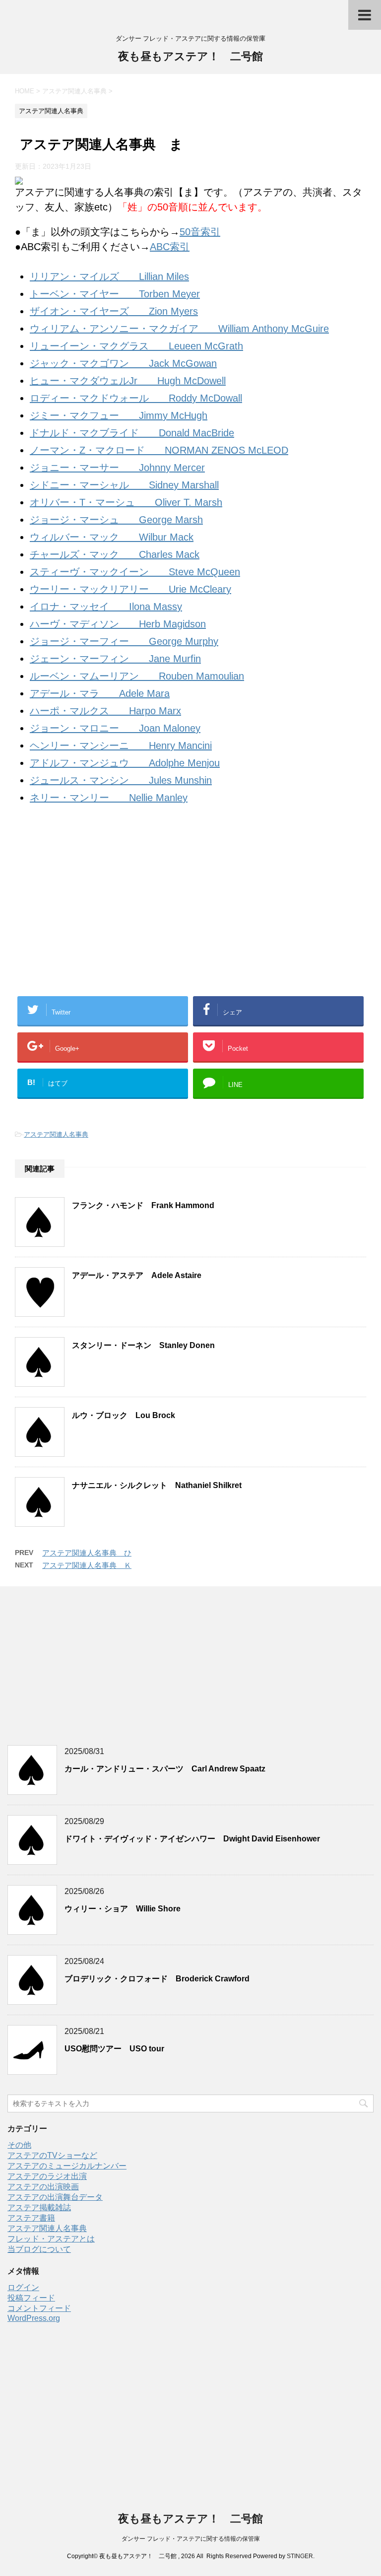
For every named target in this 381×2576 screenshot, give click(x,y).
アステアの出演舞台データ (55, 2197)
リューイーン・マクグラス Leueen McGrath (136, 346)
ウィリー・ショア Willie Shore (123, 1909)
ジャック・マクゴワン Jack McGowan (123, 363)
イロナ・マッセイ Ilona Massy (106, 607)
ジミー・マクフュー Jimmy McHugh (119, 415)
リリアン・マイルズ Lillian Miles (109, 276)
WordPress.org (34, 2318)
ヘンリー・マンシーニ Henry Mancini (121, 746)
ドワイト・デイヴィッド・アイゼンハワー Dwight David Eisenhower (192, 1839)
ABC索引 (170, 247)
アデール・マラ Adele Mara (100, 693)
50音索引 (200, 232)
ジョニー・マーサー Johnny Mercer (117, 468)
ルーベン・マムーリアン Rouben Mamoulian (137, 676)
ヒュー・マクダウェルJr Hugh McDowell (128, 381)
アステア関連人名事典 (56, 1134)
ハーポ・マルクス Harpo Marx (105, 711)
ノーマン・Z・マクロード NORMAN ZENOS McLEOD (159, 450)
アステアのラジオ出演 (47, 2176)
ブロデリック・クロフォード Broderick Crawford (157, 1979)
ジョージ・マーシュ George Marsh (116, 520)
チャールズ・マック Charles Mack (115, 554)
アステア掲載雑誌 (39, 2207)
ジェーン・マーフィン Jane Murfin (115, 659)
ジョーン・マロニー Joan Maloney (115, 728)
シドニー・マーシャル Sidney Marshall (124, 485)
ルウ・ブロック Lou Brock (124, 1415)
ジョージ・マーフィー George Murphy (124, 641)
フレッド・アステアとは (51, 2239)
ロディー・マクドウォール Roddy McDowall (136, 398)
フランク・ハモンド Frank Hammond (143, 1205)
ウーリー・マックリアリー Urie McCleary (130, 589)
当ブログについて (39, 2249)
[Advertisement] (190, 914)
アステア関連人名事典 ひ (87, 1553)
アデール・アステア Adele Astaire (137, 1275)
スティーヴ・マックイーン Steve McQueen (135, 572)
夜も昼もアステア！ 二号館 (190, 56)
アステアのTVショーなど (52, 2155)
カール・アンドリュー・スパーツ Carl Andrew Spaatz (165, 1769)
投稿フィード (31, 2298)
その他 (19, 2145)
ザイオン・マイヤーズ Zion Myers (114, 311)
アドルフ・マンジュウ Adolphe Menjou (125, 763)
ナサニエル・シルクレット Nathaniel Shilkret (157, 1485)
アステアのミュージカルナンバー (67, 2166)
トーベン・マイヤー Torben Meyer (115, 294)
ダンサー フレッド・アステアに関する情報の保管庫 (191, 2539)
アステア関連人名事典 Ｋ (87, 1565)
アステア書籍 (31, 2218)
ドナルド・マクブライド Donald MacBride (132, 433)
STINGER (300, 2556)
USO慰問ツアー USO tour (114, 2049)
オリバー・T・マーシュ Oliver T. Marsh (126, 502)
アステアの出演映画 (43, 2187)
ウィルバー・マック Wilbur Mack (112, 537)
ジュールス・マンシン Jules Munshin (121, 780)
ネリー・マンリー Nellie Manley (109, 798)
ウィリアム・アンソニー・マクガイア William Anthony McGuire (179, 329)
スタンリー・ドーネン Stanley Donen (143, 1345)
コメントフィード (39, 2308)
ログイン (23, 2287)
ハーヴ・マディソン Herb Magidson (118, 624)
